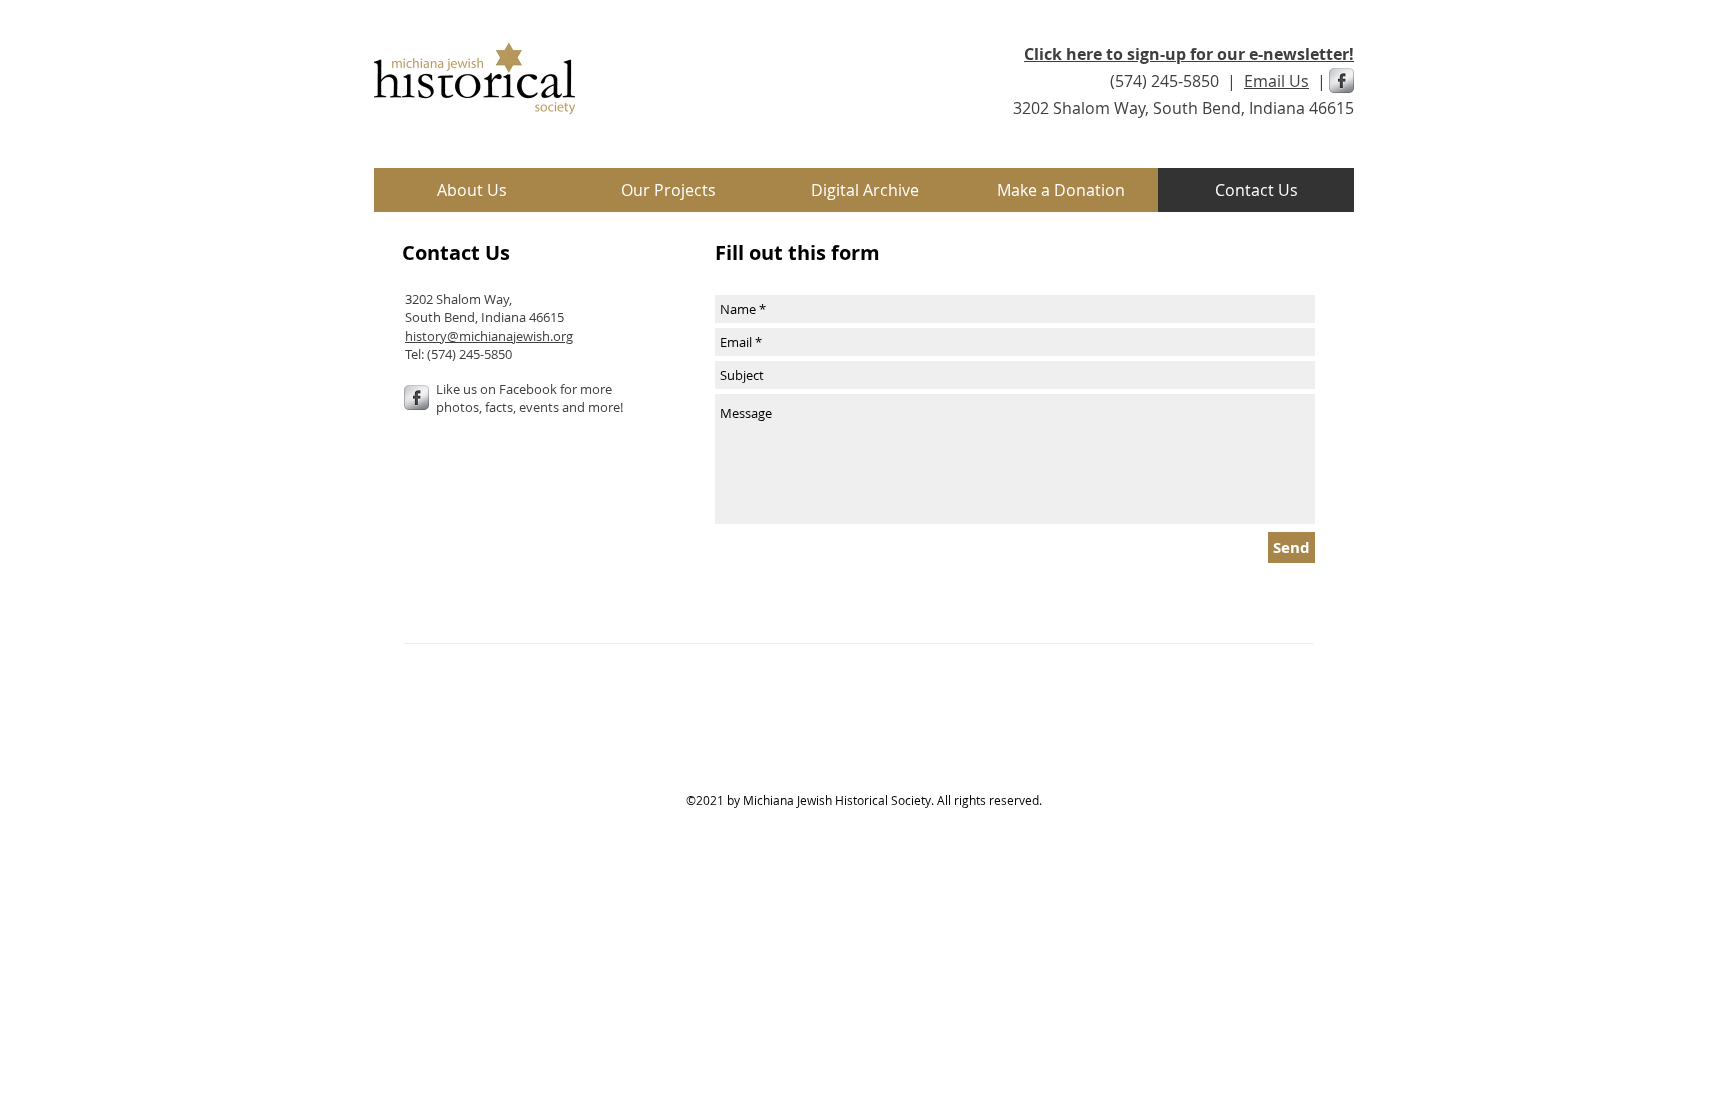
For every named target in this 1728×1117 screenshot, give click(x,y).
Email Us (1276, 81)
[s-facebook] (1341, 80)
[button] (668, 190)
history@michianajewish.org (489, 336)
